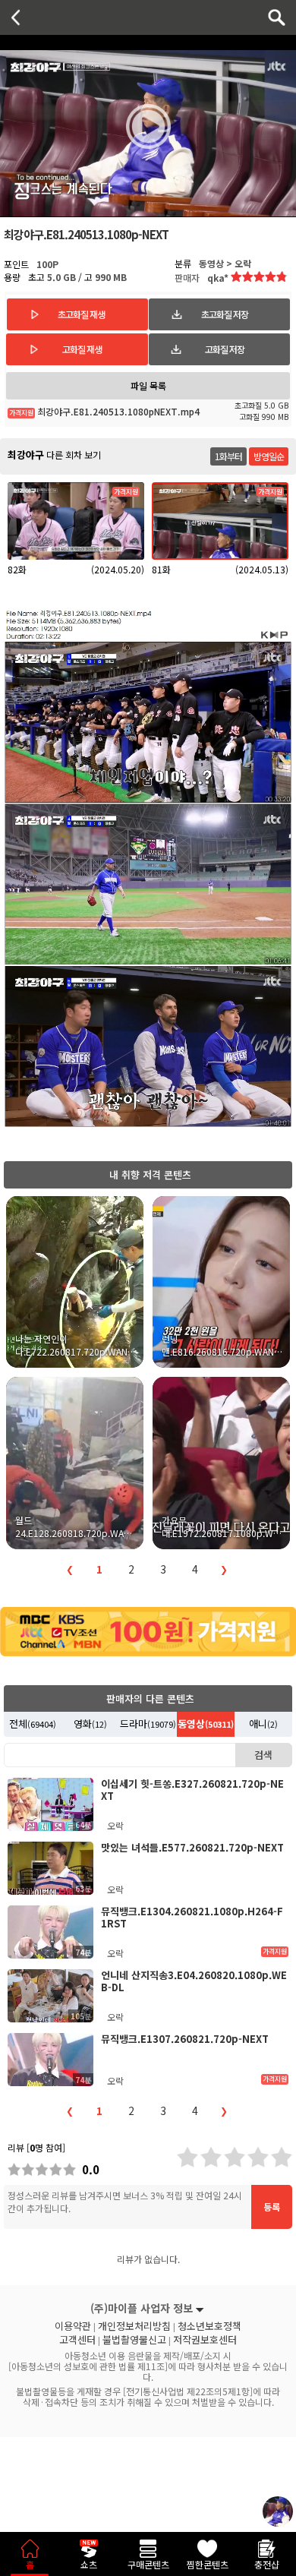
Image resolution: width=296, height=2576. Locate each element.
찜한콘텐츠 (208, 2564)
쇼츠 (89, 2564)
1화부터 (228, 456)
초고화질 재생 (81, 314)
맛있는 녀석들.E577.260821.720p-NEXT (192, 1847)
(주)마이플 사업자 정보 (142, 2308)
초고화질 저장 (225, 314)
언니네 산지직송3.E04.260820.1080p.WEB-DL (194, 1981)
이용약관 (73, 2326)
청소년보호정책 (209, 2326)
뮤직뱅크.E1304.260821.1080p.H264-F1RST (192, 1917)
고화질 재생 (82, 349)
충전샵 (267, 2564)
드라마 (148, 1724)
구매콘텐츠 (148, 2564)
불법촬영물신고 (134, 2340)
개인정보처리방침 (134, 2326)
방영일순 (269, 456)
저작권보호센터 (205, 2340)
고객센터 (77, 2340)
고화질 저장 (225, 349)
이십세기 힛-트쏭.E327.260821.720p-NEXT (192, 1790)
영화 (90, 1724)
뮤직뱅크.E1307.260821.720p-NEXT (185, 2039)
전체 (33, 1724)
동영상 (206, 1724)
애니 (263, 1724)
